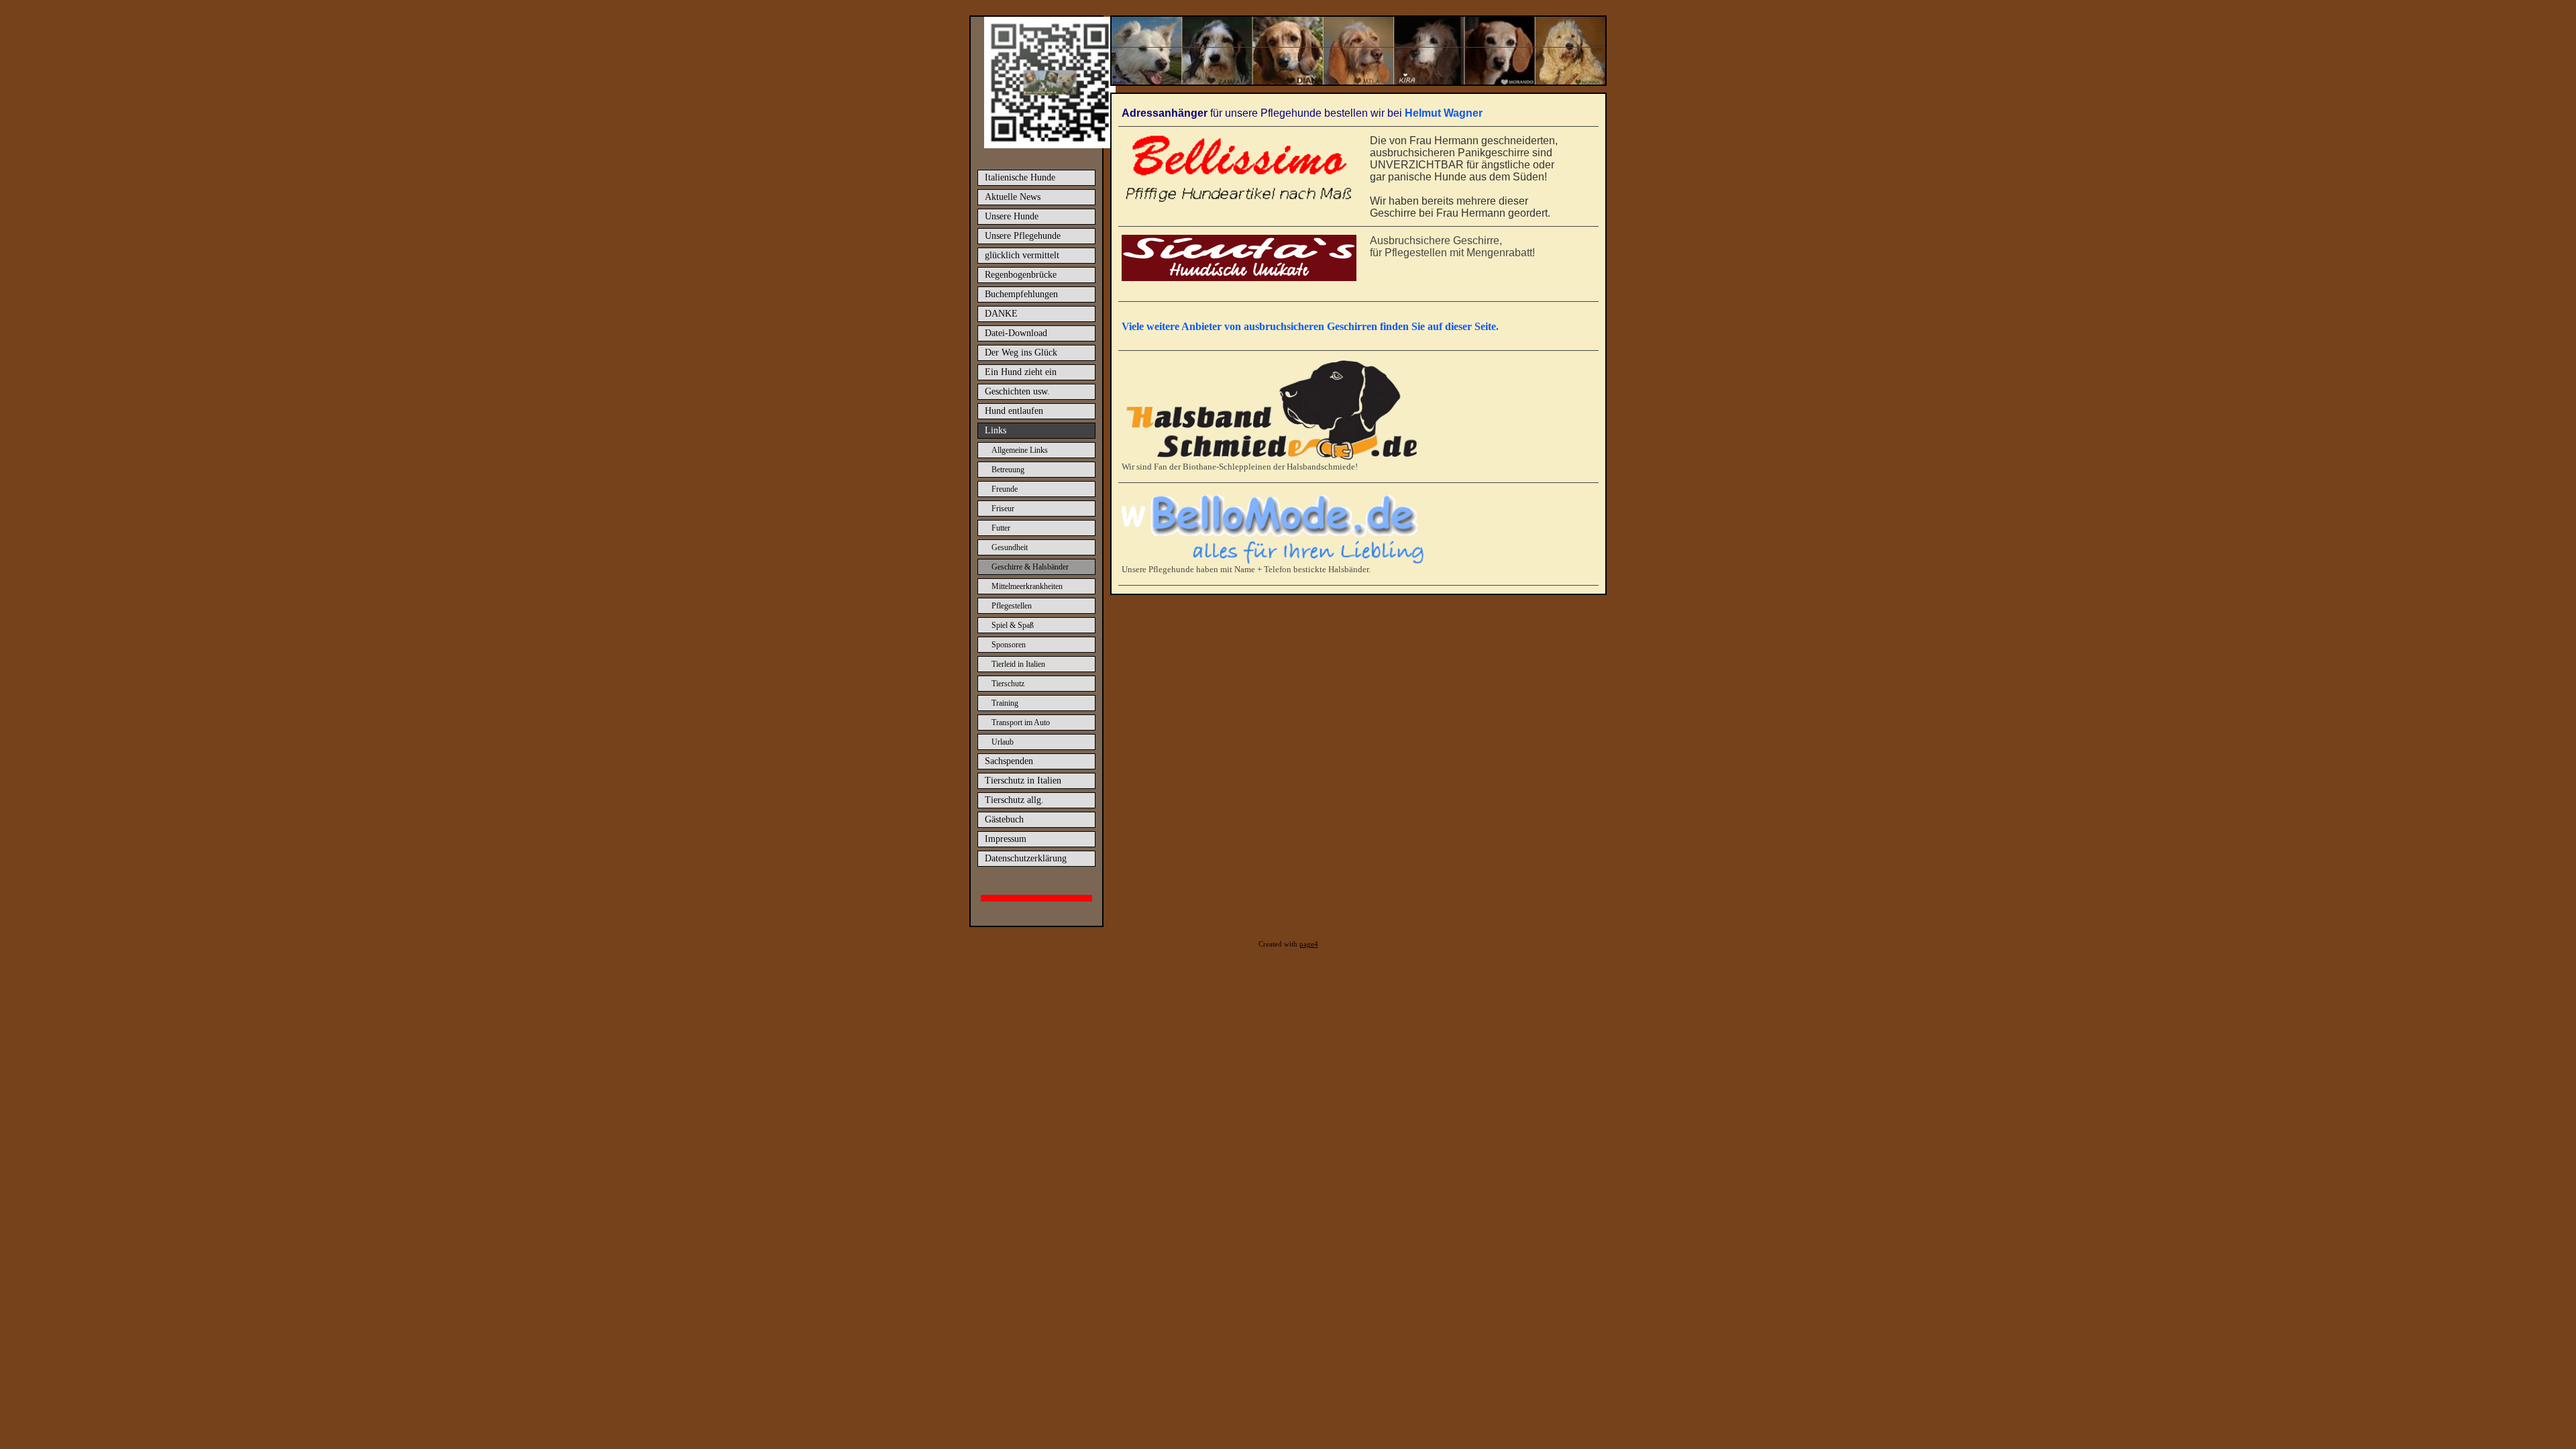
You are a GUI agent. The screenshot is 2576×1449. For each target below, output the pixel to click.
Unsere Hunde (1012, 216)
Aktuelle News (1013, 197)
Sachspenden (1009, 761)
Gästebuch (1004, 819)
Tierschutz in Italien (1023, 781)
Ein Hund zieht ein (1021, 372)
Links (996, 430)
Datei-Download (1016, 333)
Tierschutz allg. (1014, 800)
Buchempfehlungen (1021, 294)
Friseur (1003, 508)
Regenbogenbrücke (1021, 275)
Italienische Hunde (1020, 177)
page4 (1309, 944)
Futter (1001, 528)
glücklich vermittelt (1022, 255)
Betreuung (1008, 470)
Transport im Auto (1021, 722)
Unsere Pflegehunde (1023, 236)
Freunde (1005, 489)
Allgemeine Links (1020, 450)
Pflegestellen (1012, 606)
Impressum (1006, 839)
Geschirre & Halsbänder (1030, 567)
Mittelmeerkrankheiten (1027, 586)
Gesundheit (1010, 547)
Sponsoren (1009, 645)
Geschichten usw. (1017, 391)
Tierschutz (1008, 684)
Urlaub (1003, 742)
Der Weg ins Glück (1021, 353)
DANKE (1001, 314)
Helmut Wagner (1444, 113)
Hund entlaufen (1014, 411)
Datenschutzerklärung (1026, 858)
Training (1005, 703)
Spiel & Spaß (1013, 625)
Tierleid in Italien (1018, 664)
